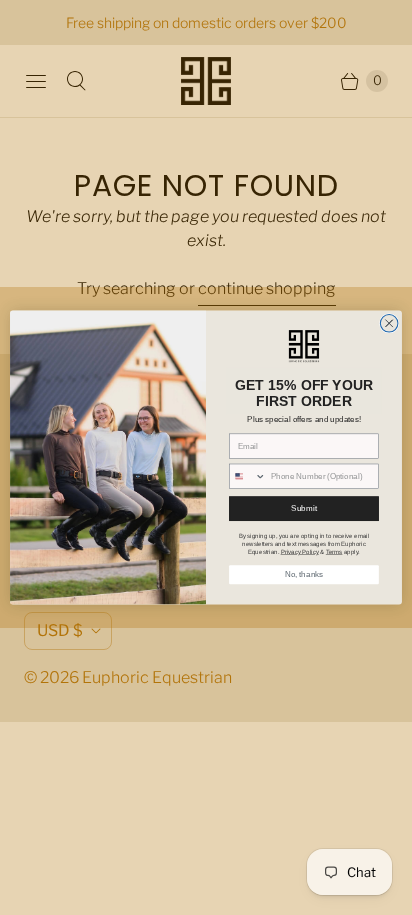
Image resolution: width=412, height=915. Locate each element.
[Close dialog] (389, 324)
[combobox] (248, 477)
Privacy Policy (300, 551)
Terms (334, 551)
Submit (303, 508)
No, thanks (304, 575)
